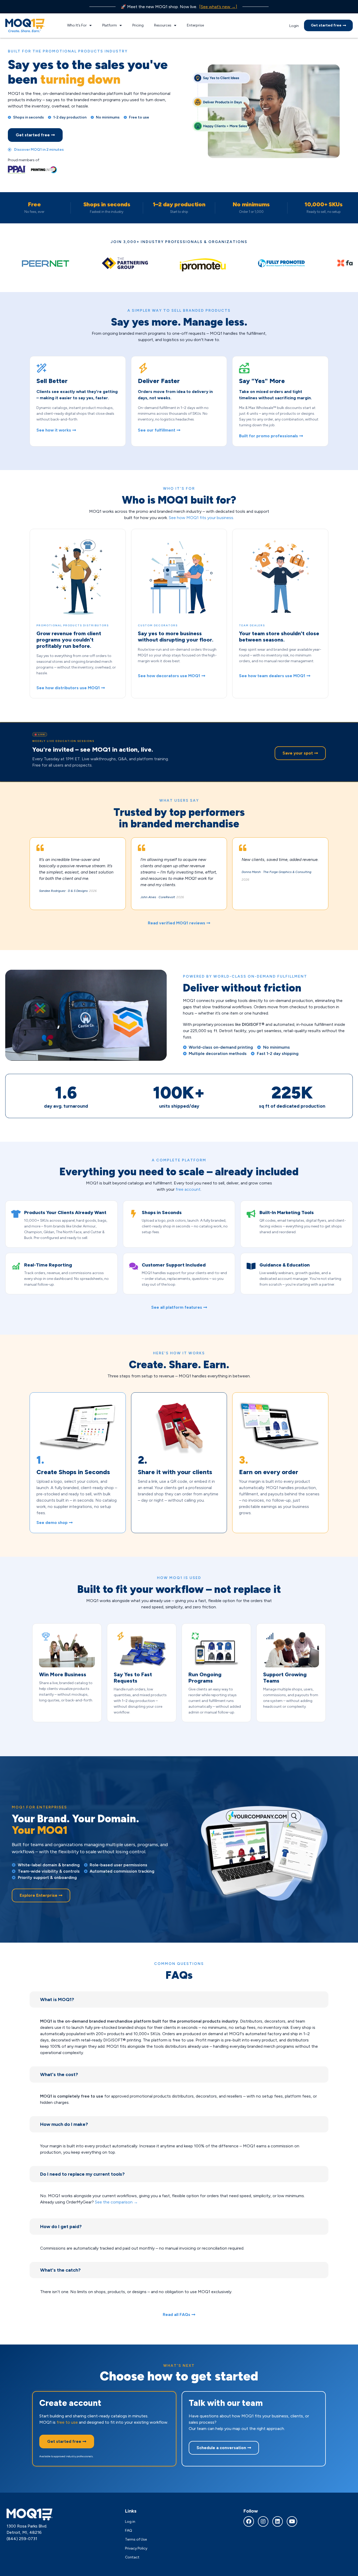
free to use (67, 2422)
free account (188, 1189)
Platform (110, 25)
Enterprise (195, 25)
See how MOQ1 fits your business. (201, 518)
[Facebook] (249, 2521)
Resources (163, 25)
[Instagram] (263, 2521)
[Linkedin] (278, 2521)
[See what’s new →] (218, 7)
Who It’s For (77, 25)
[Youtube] (292, 2521)
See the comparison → (116, 2202)
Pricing (138, 25)
